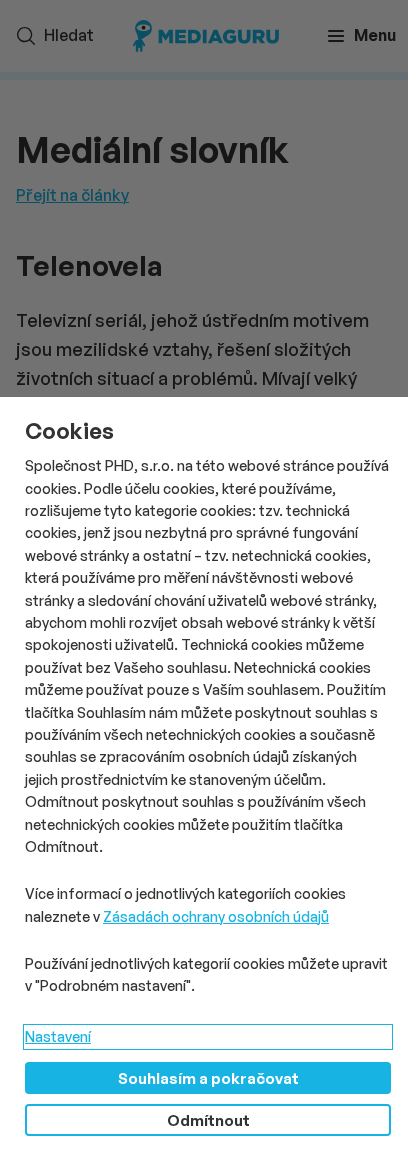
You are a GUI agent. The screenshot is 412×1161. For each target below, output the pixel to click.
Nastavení (58, 1036)
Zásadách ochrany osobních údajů (216, 916)
